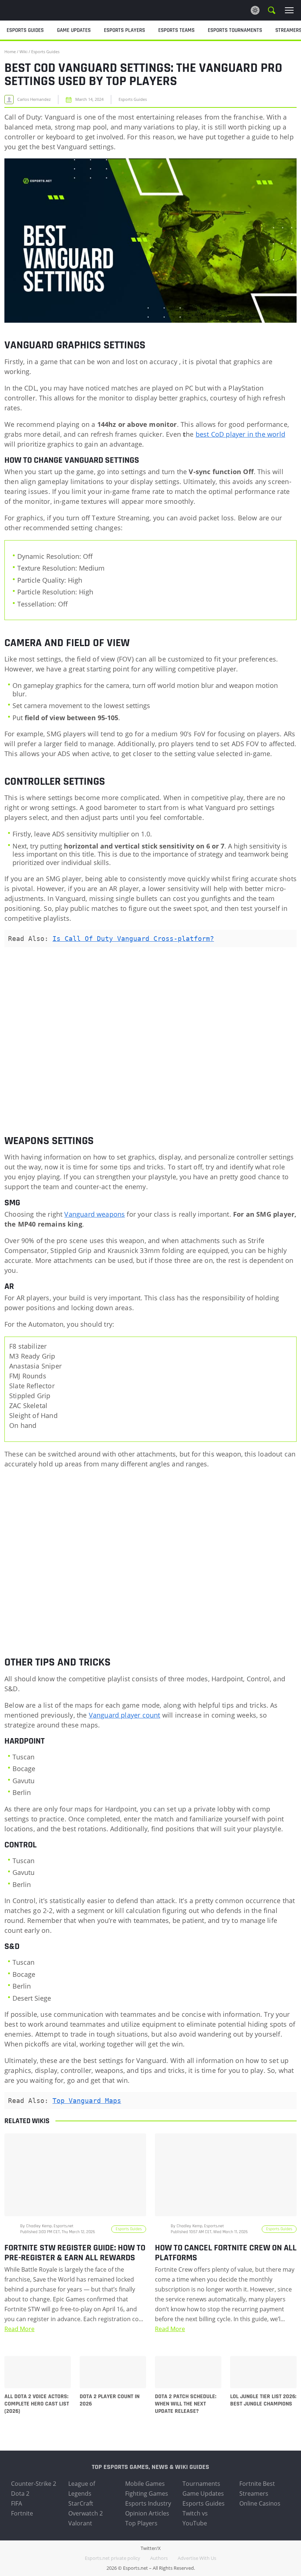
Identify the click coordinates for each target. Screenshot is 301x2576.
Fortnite (22, 2513)
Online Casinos (260, 2503)
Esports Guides (45, 52)
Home (10, 52)
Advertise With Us (197, 2558)
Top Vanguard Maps (87, 2101)
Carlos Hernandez (34, 99)
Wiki (23, 52)
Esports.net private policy (113, 2558)
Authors (159, 2558)
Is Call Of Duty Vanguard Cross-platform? (133, 939)
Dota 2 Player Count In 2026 (110, 2400)
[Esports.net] (42, 10)
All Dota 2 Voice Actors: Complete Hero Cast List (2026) (37, 2404)
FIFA (17, 2503)
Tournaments (201, 2484)
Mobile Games (145, 2484)
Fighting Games (147, 2493)
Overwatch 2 (86, 2513)
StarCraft (81, 2503)
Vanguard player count (125, 1715)
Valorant (80, 2523)
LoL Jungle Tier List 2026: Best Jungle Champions (263, 2400)
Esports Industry (148, 2503)
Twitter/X (151, 2548)
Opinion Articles (147, 2513)
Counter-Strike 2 (34, 2484)
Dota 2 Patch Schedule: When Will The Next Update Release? (186, 2404)
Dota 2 (20, 2493)
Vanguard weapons (95, 1214)
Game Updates (203, 2493)
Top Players (141, 2523)
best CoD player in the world (240, 434)
